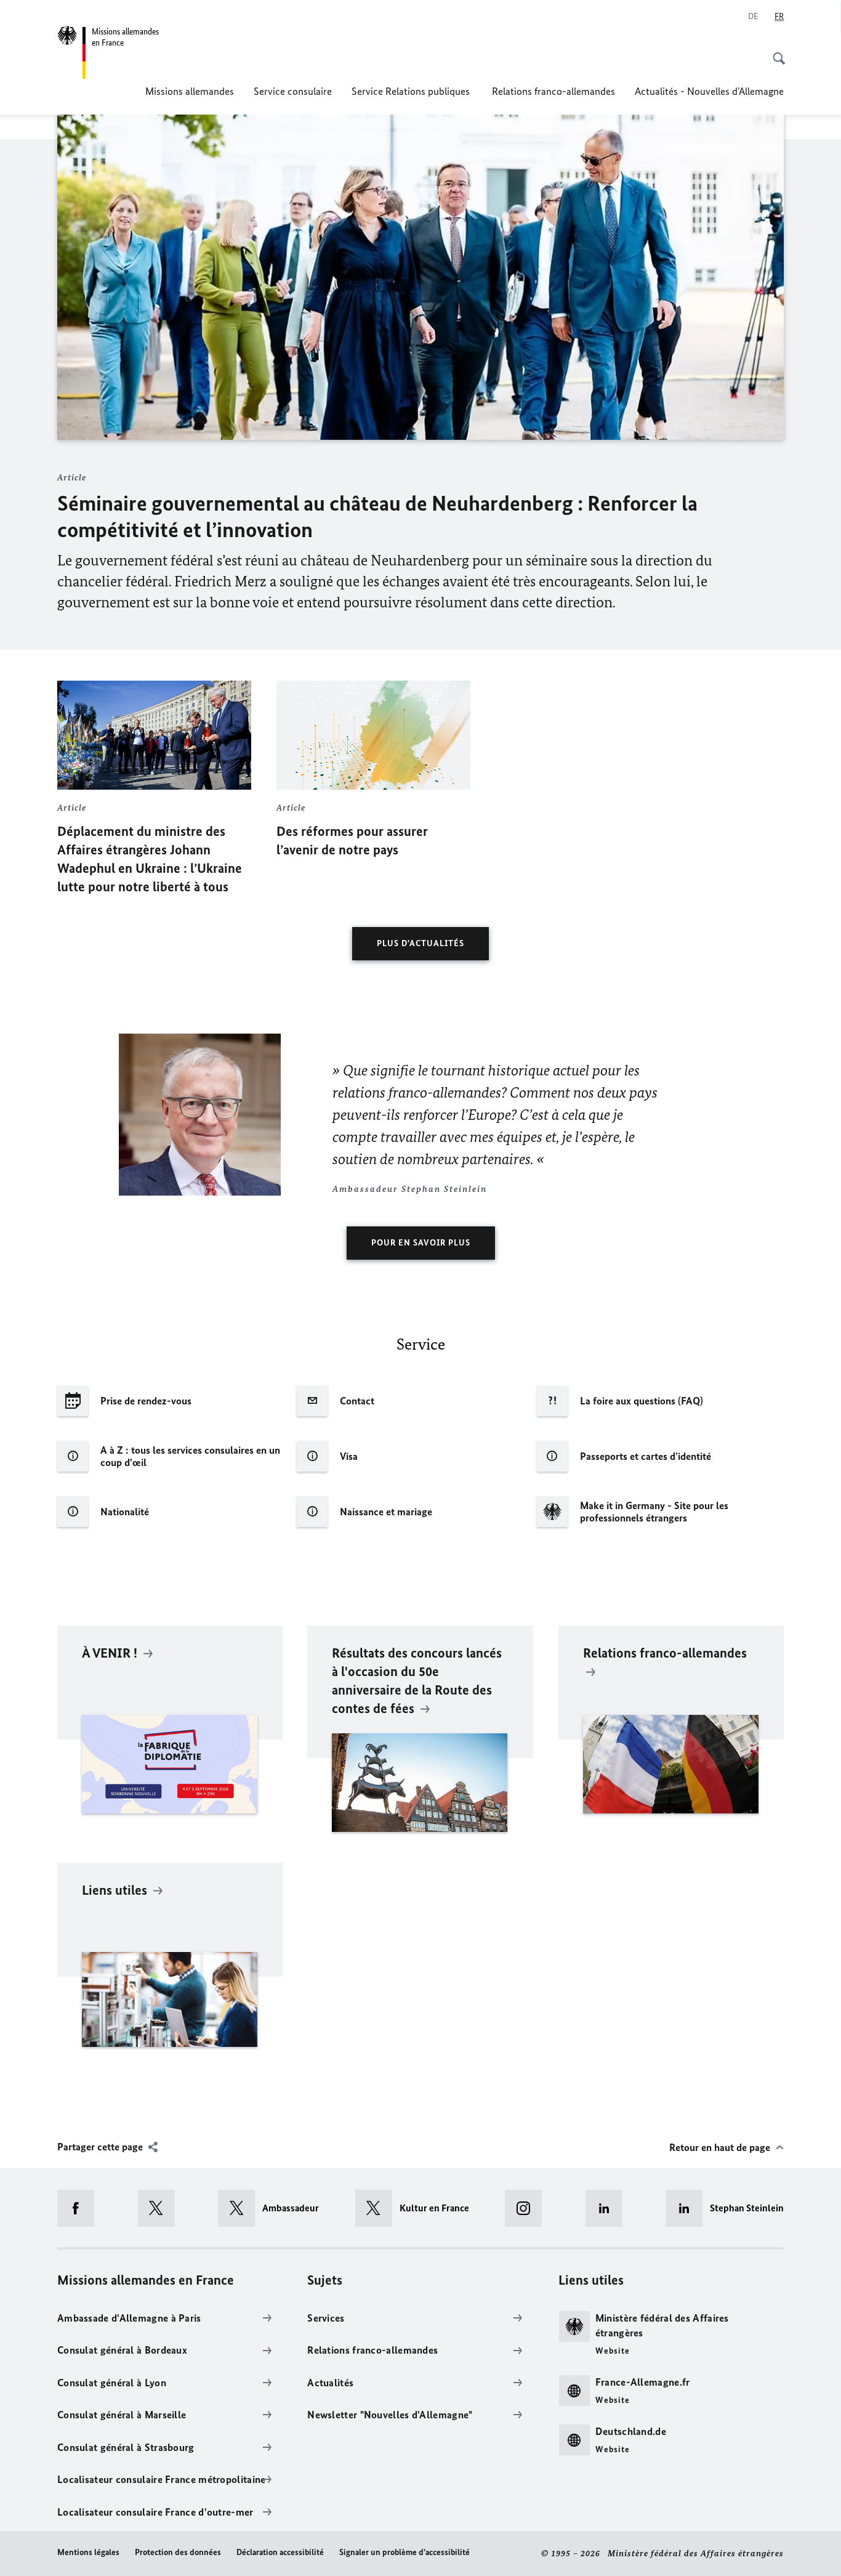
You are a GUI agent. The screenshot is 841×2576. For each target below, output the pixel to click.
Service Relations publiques (412, 91)
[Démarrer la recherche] (775, 52)
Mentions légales (88, 2552)
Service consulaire (293, 91)
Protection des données (178, 2552)
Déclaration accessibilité (280, 2552)
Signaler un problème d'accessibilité (404, 2552)
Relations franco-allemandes (553, 91)
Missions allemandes (190, 91)
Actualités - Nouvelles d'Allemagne (709, 91)
